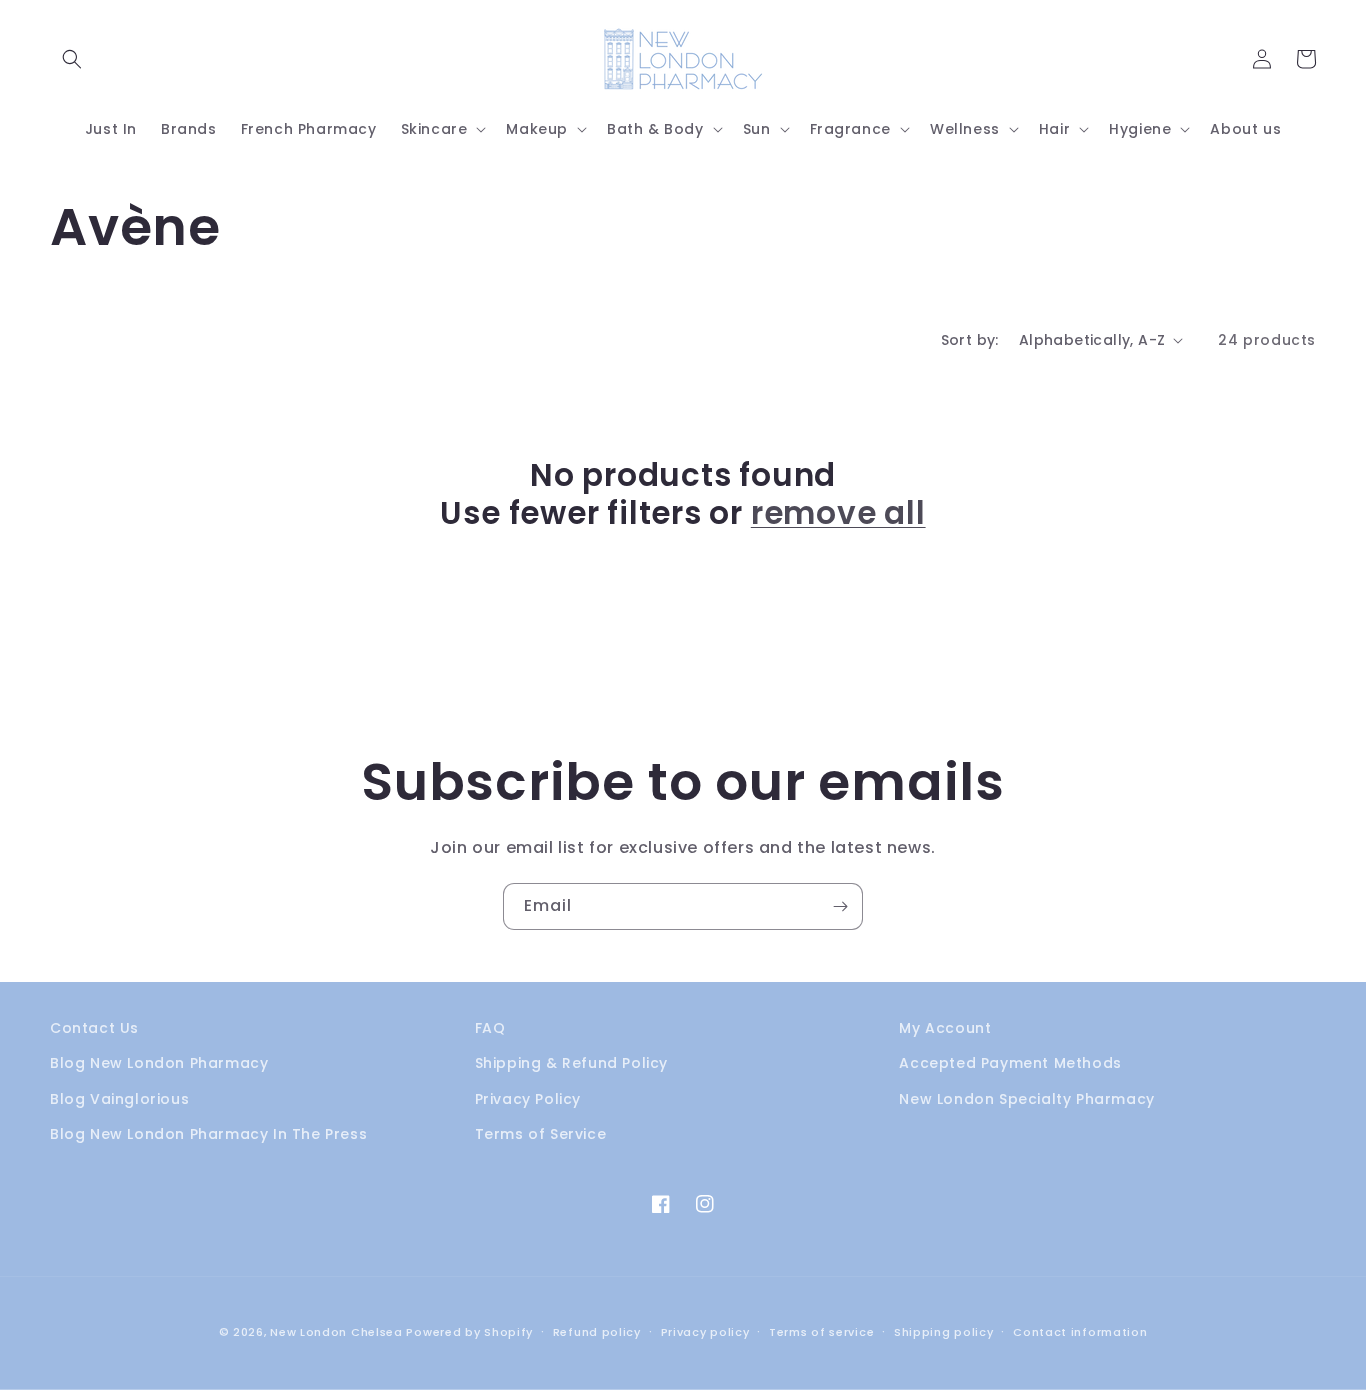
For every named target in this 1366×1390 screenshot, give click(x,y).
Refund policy (597, 1332)
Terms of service (821, 1332)
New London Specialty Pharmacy (1026, 1099)
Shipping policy (944, 1332)
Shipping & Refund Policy (571, 1063)
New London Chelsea (336, 1332)
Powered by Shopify (469, 1332)
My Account (945, 1028)
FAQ (490, 1028)
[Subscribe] (840, 906)
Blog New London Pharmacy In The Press (208, 1134)
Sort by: (970, 340)
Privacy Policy (528, 1099)
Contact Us (94, 1028)
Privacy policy (705, 1332)
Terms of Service (541, 1134)
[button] (72, 59)
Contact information (1080, 1332)
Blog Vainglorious (119, 1099)
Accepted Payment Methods (1010, 1063)
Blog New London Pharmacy (159, 1063)
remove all (838, 513)
